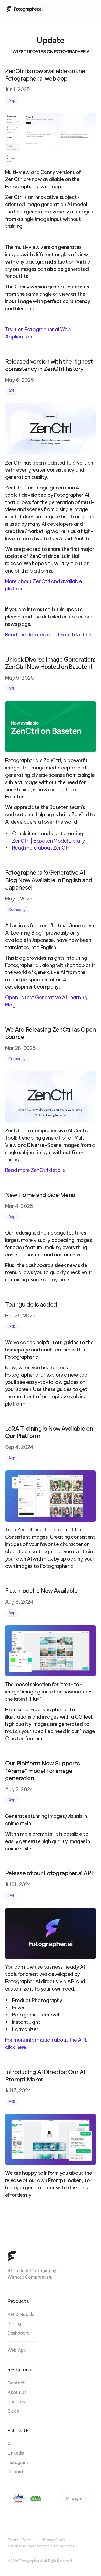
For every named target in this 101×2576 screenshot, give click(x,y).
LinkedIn (16, 2453)
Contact (16, 2383)
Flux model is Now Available (41, 1590)
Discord (15, 2472)
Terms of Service (21, 2540)
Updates (16, 2401)
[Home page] (24, 9)
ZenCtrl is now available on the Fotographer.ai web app (46, 75)
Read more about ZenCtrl (41, 848)
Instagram (18, 2462)
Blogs (13, 2411)
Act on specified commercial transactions (41, 2546)
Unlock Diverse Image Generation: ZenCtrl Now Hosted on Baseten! (51, 663)
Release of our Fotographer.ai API (50, 1873)
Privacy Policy (54, 2540)
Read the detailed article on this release (50, 634)
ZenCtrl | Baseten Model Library (49, 841)
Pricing (14, 2324)
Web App (17, 2350)
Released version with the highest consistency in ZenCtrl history (50, 365)
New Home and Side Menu (40, 1195)
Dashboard (18, 2333)
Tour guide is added (31, 1304)
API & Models (21, 2314)
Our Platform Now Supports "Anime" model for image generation (43, 1771)
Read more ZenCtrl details (35, 1170)
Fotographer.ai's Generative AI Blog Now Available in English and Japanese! (49, 880)
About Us (17, 2392)
